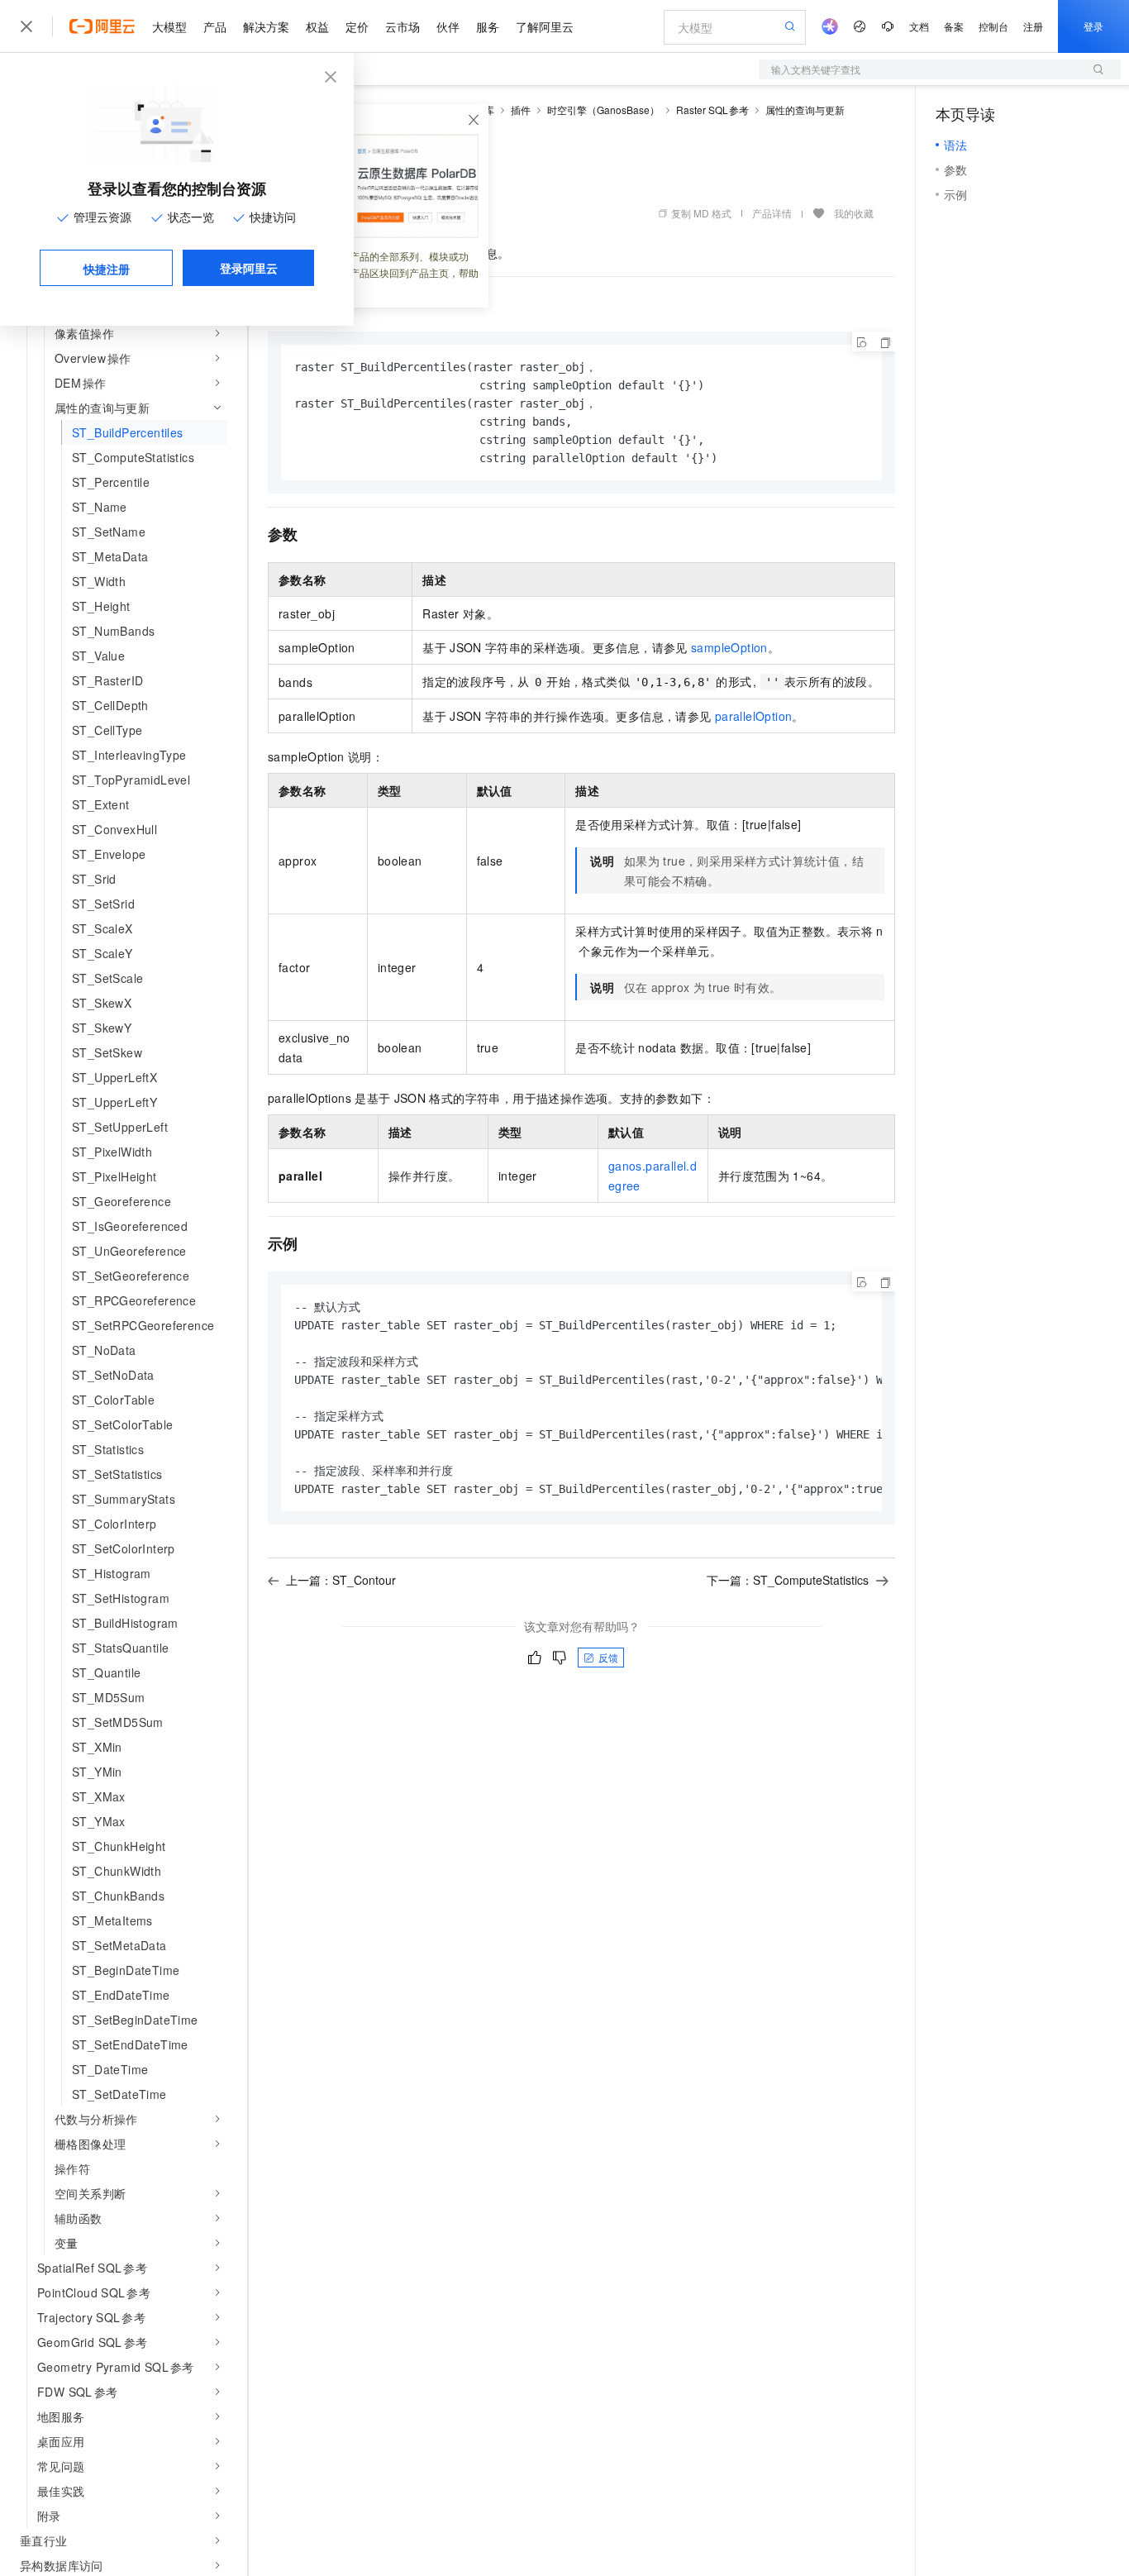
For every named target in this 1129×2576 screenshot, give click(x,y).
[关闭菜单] (26, 26)
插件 (521, 110)
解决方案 (266, 26)
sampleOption (729, 647)
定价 (357, 26)
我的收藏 (854, 213)
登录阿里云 (249, 268)
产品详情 (772, 213)
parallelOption (754, 716)
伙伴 (448, 26)
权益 (317, 26)
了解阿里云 (545, 26)
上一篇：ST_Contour (341, 1580)
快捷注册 (107, 269)
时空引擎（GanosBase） (603, 110)
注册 (1033, 26)
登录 (1093, 26)
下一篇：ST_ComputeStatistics (788, 1580)
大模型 (169, 26)
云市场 (403, 26)
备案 (954, 26)
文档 (919, 26)
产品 (215, 26)
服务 (488, 26)
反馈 (608, 1657)
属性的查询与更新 (805, 110)
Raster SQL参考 (713, 110)
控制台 (993, 26)
